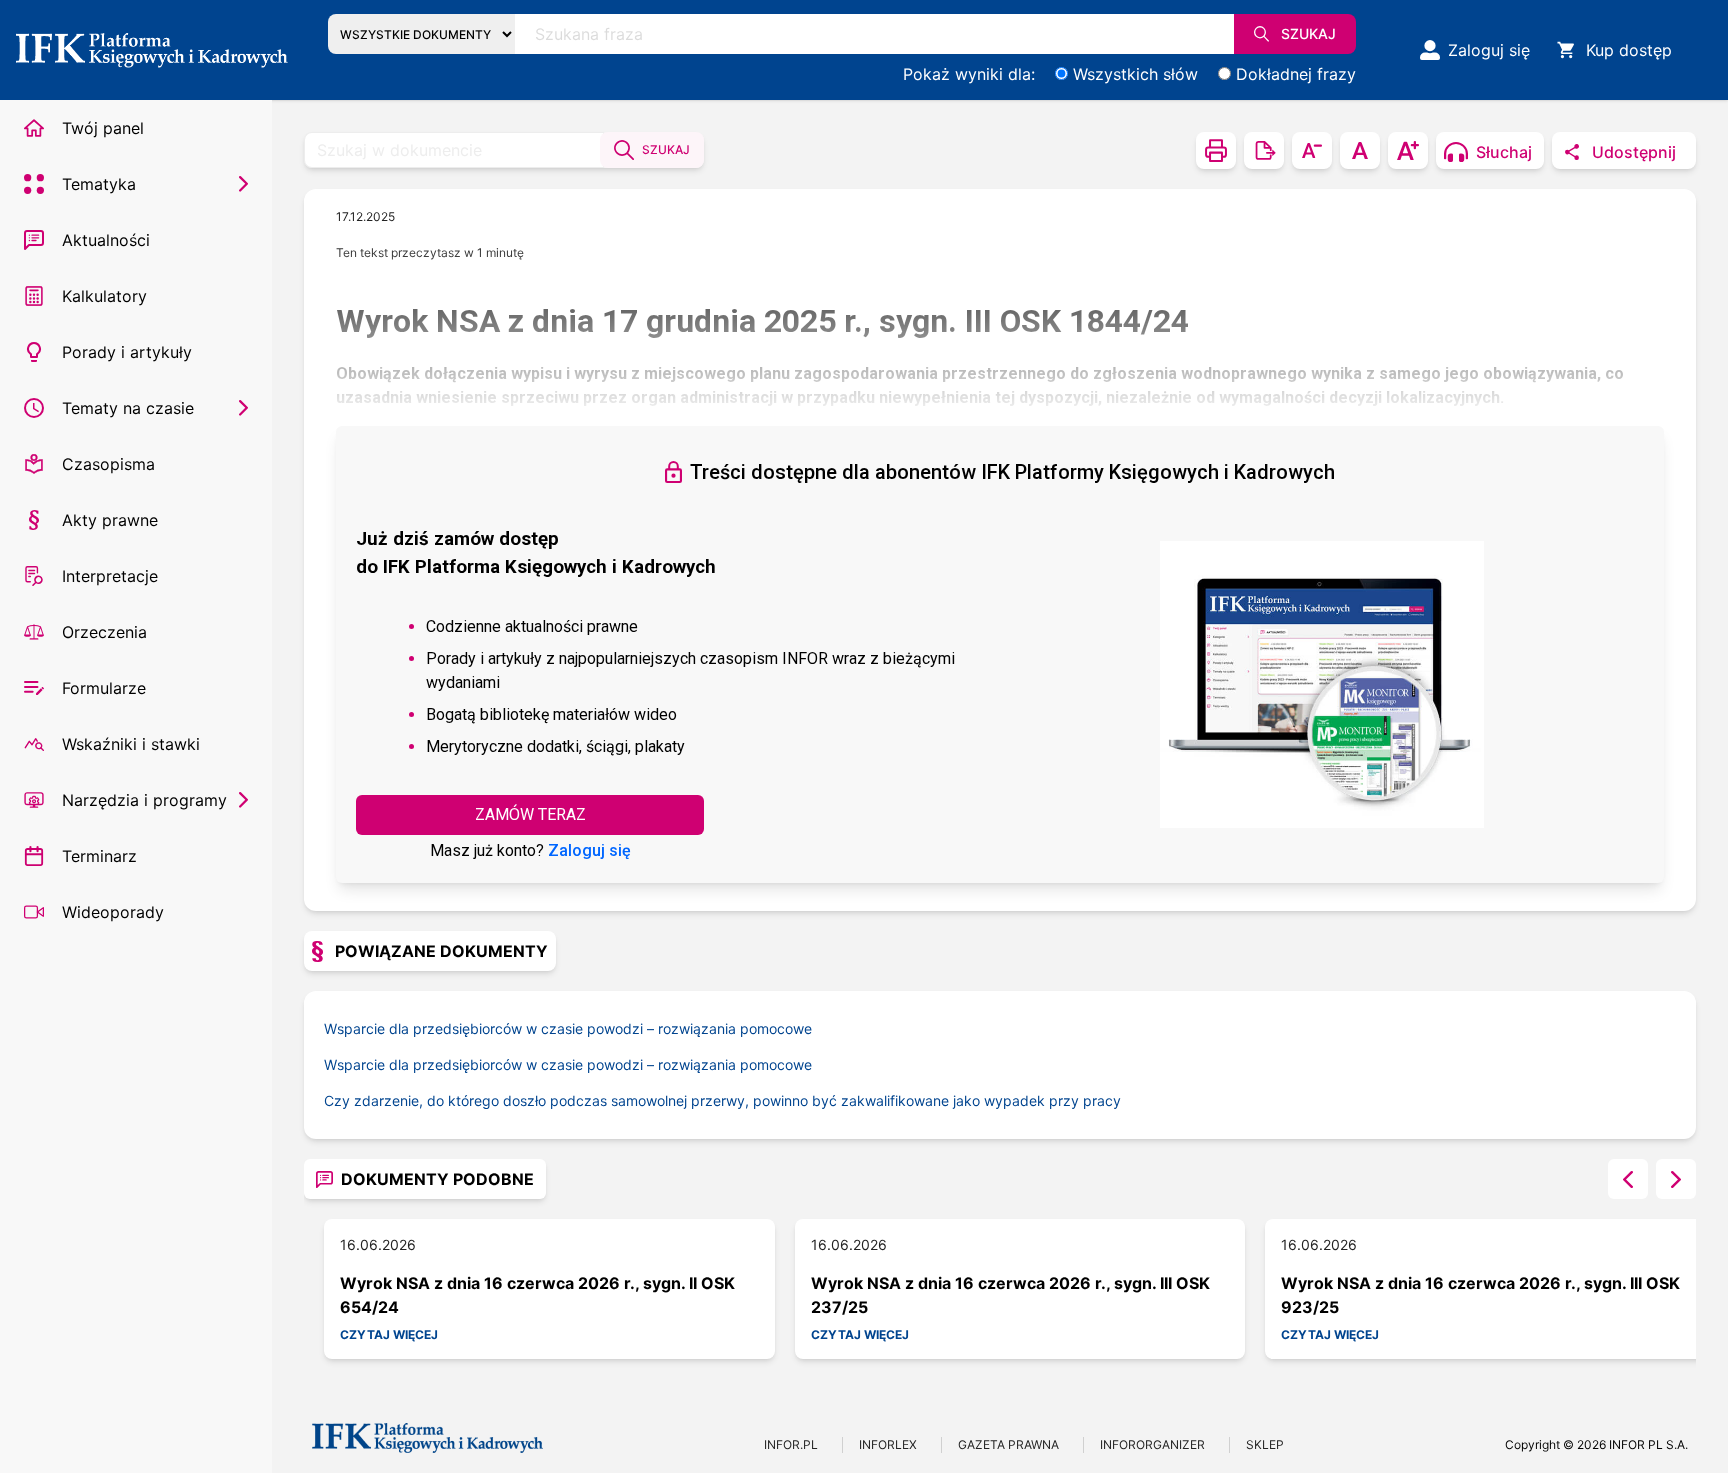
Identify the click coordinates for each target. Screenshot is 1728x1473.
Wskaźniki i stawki (131, 744)
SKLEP (1265, 1444)
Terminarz (99, 856)
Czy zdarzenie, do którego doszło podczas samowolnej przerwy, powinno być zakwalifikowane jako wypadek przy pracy (722, 1100)
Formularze (104, 688)
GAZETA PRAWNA (1008, 1444)
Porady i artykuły (127, 352)
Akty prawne (110, 520)
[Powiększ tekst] (1408, 150)
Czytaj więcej (389, 1334)
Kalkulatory (104, 296)
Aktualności (106, 240)
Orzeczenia (104, 632)
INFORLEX (888, 1444)
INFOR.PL (791, 1444)
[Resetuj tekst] (1360, 150)
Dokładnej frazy (1296, 74)
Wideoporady (113, 912)
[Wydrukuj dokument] (1216, 150)
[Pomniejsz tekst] (1312, 150)
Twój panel (103, 128)
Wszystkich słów (1135, 74)
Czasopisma (108, 464)
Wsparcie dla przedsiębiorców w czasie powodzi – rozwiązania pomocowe (568, 1028)
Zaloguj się (589, 850)
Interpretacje (110, 576)
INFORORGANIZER (1152, 1444)
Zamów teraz (530, 814)
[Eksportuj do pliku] (1264, 150)
